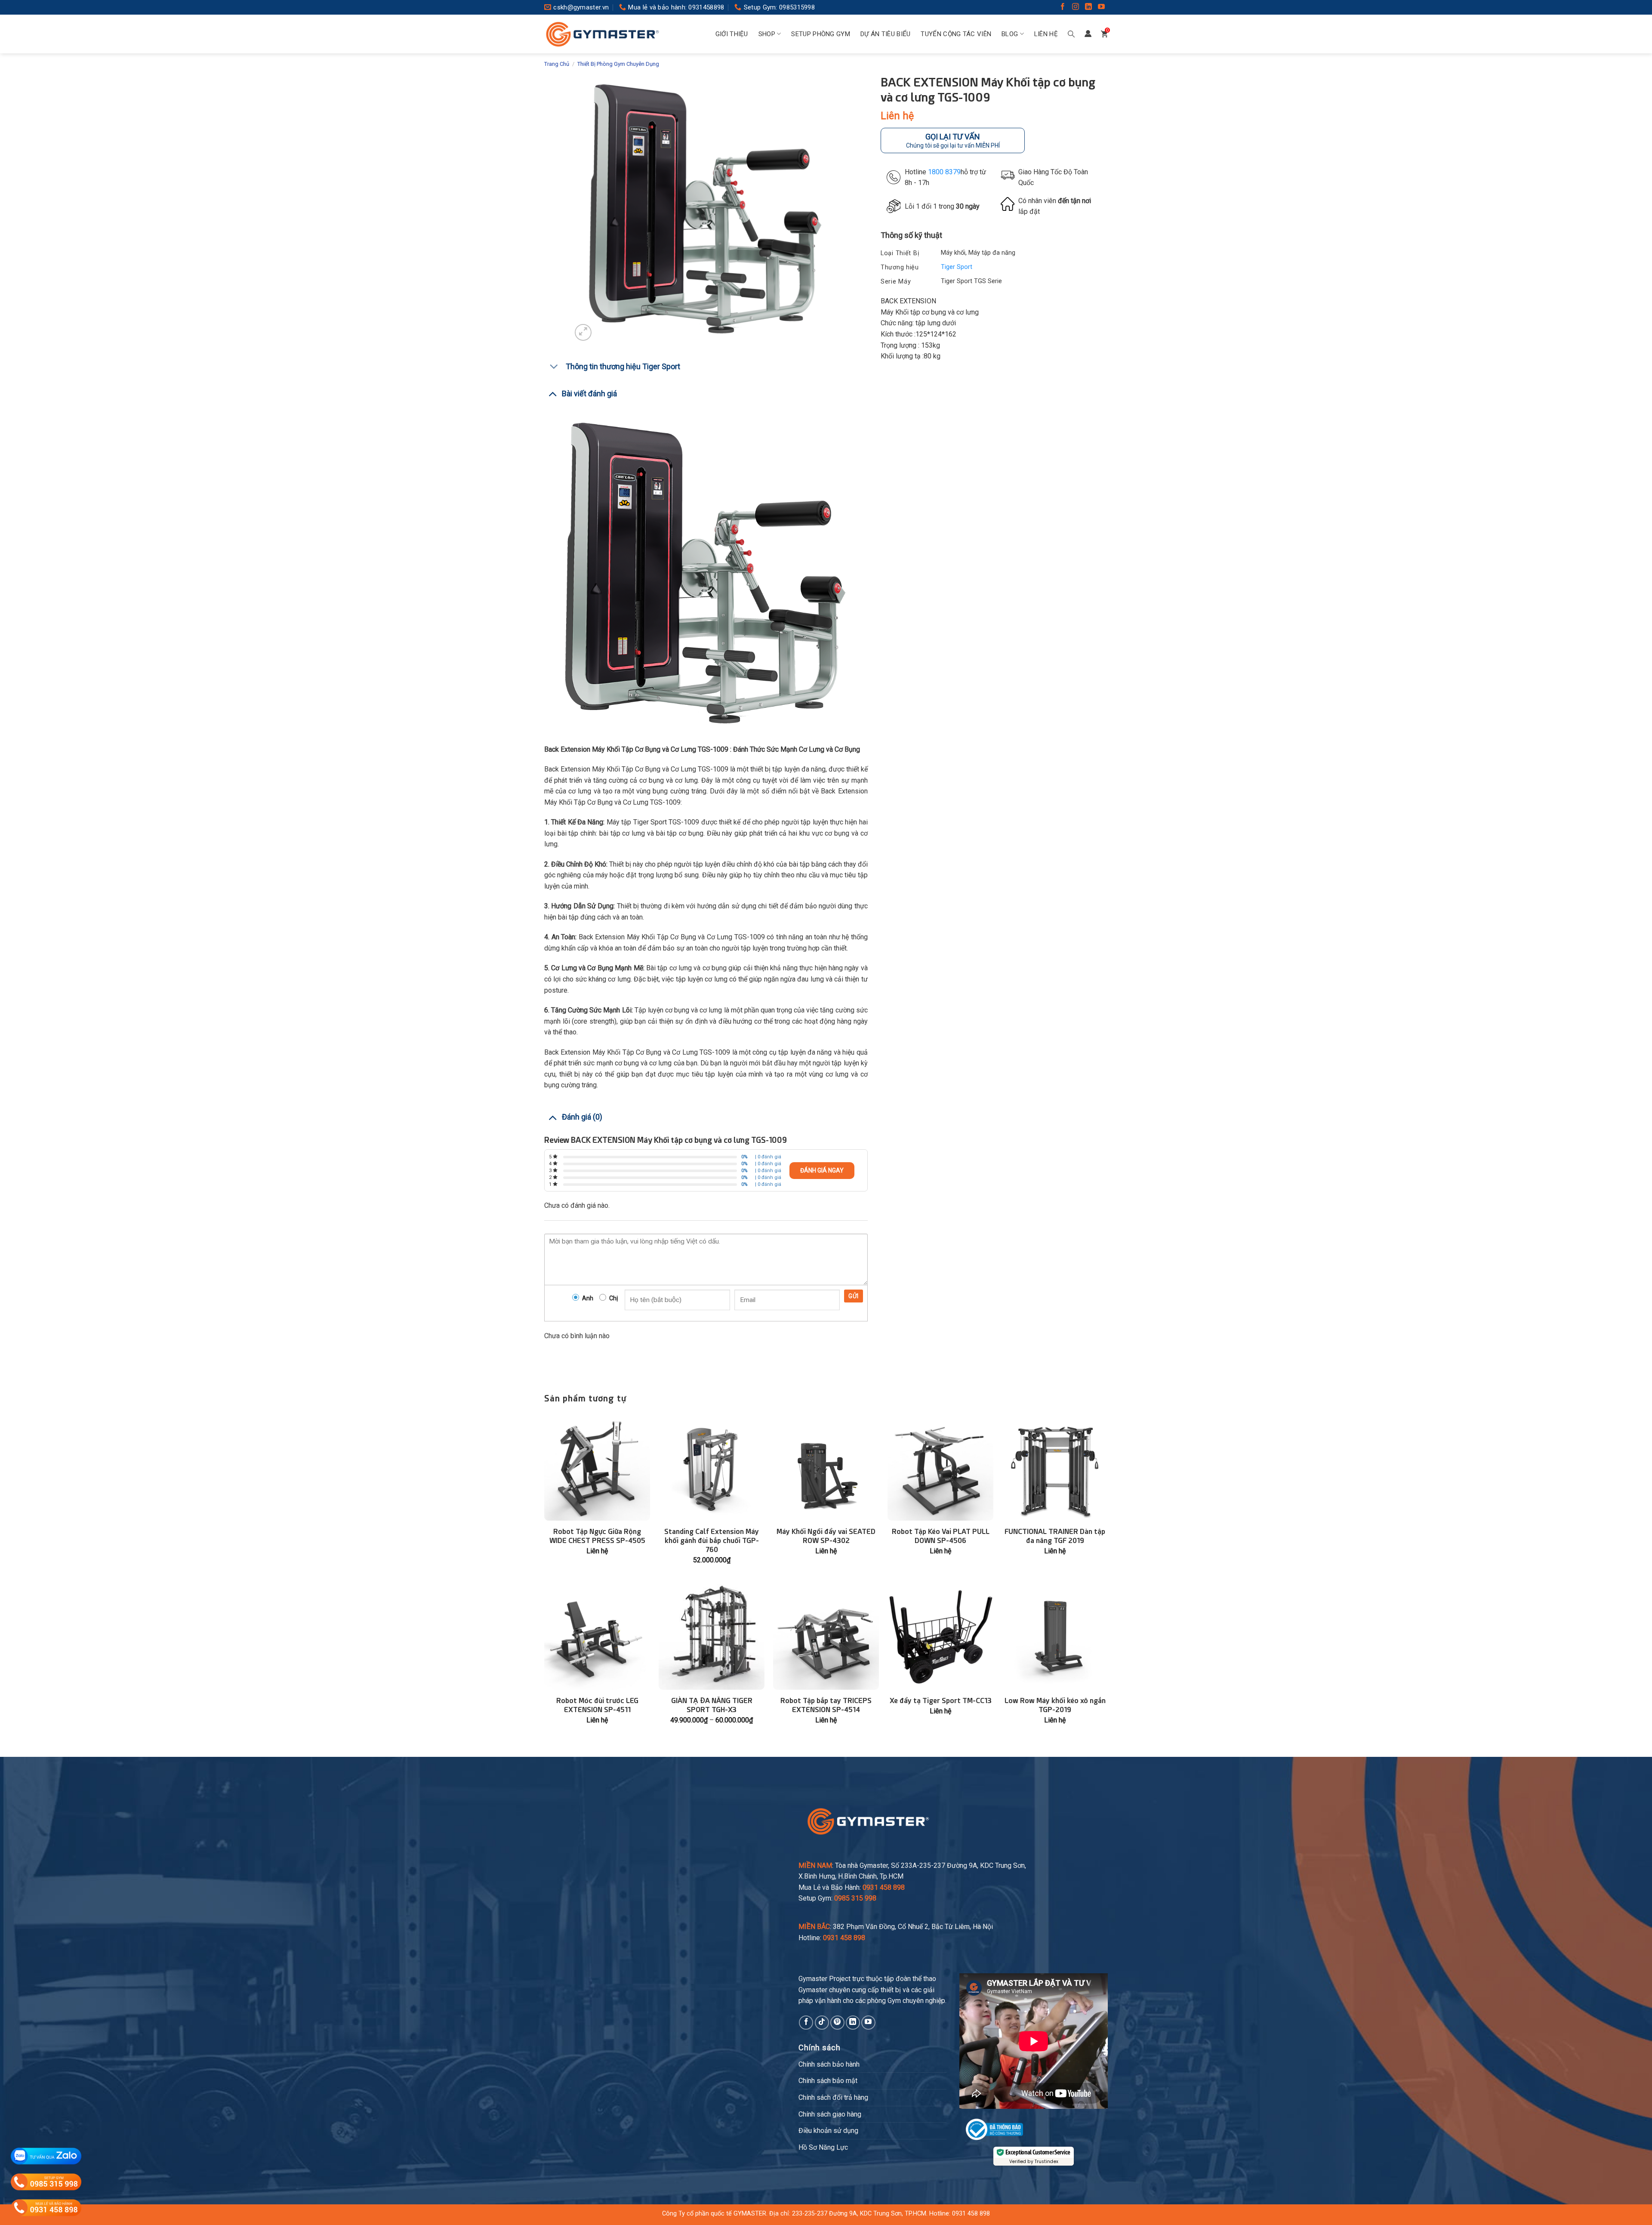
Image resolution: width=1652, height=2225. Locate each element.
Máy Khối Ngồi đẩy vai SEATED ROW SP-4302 (826, 1536)
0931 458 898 (971, 2214)
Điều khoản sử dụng (828, 2131)
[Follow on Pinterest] (837, 2023)
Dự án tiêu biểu (886, 34)
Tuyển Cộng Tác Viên (956, 34)
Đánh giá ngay (822, 1170)
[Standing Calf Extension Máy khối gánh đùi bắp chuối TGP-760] (712, 1468)
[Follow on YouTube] (1101, 8)
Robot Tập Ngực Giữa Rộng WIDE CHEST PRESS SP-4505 (597, 1536)
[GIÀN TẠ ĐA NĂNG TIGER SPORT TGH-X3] (712, 1637)
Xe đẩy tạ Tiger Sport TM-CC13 (941, 1701)
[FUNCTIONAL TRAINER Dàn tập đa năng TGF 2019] (1055, 1468)
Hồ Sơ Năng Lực (823, 2147)
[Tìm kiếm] (1071, 34)
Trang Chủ (557, 64)
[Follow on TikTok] (822, 2023)
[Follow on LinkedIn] (1088, 8)
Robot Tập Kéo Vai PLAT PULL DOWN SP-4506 (941, 1536)
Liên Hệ (1046, 34)
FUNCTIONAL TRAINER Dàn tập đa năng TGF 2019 (1055, 1536)
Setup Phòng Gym (821, 34)
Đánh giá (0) (582, 1117)
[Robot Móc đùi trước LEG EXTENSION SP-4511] (597, 1637)
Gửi (853, 1296)
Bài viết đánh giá (589, 393)
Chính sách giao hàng (830, 2114)
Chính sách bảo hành (829, 2064)
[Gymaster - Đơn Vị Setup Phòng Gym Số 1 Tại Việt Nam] (602, 34)
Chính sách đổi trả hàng (833, 2097)
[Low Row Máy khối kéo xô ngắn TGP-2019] (1055, 1637)
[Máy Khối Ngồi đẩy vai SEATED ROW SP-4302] (826, 1468)
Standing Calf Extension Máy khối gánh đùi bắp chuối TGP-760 (712, 1541)
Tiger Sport (957, 267)
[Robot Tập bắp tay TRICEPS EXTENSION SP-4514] (826, 1637)
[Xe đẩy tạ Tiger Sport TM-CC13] (940, 1637)
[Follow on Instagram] (1076, 8)
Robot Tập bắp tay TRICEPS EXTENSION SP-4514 (826, 1705)
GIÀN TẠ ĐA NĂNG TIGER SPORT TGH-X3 (712, 1705)
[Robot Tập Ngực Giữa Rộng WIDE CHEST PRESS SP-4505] (597, 1468)
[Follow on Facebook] (1063, 8)
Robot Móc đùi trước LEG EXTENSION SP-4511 (597, 1705)
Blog (1010, 34)
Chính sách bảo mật (828, 2081)
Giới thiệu (732, 34)
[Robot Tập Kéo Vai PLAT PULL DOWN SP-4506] (940, 1468)
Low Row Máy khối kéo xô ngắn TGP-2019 (1055, 1705)
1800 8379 (944, 171)
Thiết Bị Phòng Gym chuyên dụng (618, 64)
